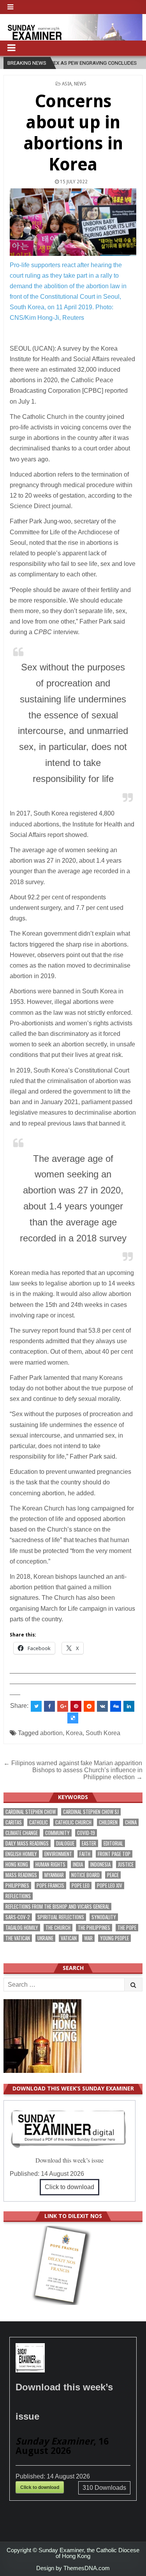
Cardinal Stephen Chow (31, 1812)
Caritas (14, 1822)
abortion (51, 1733)
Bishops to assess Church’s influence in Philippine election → (87, 1774)
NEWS (80, 84)
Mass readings (21, 1875)
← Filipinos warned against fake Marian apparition (73, 1763)
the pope (127, 1928)
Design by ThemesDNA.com (73, 2568)
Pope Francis (50, 1885)
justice (126, 1864)
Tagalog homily (22, 1928)
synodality (104, 1917)
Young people (114, 1938)
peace (113, 1875)
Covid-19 (86, 1833)
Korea (74, 1733)
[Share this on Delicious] (73, 1718)
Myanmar (54, 1875)
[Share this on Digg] (116, 1706)
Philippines (17, 1885)
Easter (89, 1843)
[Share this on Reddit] (89, 1706)
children (108, 1822)
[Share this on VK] (102, 1706)
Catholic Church (73, 1822)
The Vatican (18, 1938)
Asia (67, 84)
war (88, 1938)
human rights (50, 1864)
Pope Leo (81, 1885)
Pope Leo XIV (110, 1885)
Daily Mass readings (27, 1843)
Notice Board (85, 1875)
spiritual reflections (61, 1917)
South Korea (103, 1733)
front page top (114, 1854)
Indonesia (100, 1864)
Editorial (113, 1843)
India (78, 1864)
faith (85, 1854)
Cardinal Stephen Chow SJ (91, 1812)
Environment (58, 1854)
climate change (22, 1833)
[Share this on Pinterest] (76, 1706)
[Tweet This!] (36, 1706)
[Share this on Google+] (63, 1706)
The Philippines (94, 1928)
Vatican (69, 1938)
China (131, 1822)
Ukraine (45, 1938)
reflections (18, 1896)
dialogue (65, 1843)
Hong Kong (17, 1864)
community (57, 1833)
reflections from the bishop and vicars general (57, 1907)
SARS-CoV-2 (18, 1917)
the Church (58, 1928)
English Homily (21, 1854)
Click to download (69, 2187)
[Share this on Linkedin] (129, 1706)
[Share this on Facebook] (49, 1706)
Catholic (39, 1822)
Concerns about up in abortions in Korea (73, 133)
